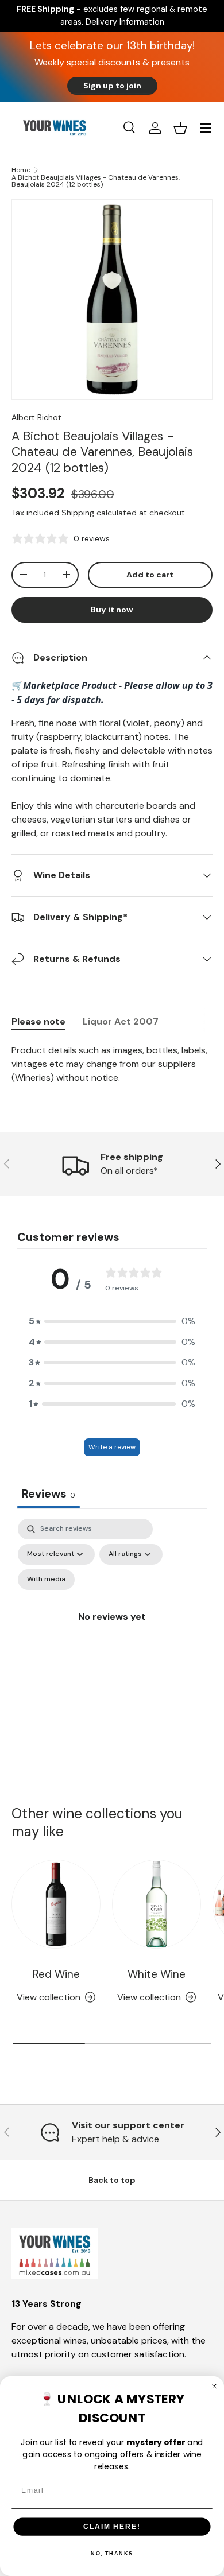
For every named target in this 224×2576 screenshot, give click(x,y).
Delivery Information (125, 22)
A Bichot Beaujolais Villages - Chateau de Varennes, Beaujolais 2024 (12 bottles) (96, 181)
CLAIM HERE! (112, 2526)
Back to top (112, 2180)
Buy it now (112, 610)
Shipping (78, 513)
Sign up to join (112, 86)
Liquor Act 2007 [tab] (121, 1021)
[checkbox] (46, 1580)
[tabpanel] (112, 1064)
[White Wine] (157, 1904)
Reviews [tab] (49, 1493)
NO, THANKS (112, 2554)
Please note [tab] (38, 1021)
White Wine (157, 1974)
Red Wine (56, 1974)
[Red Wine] (56, 1904)
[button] (180, 128)
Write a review (112, 1447)
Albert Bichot (36, 417)
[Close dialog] (214, 2386)
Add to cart (150, 575)
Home (21, 170)
